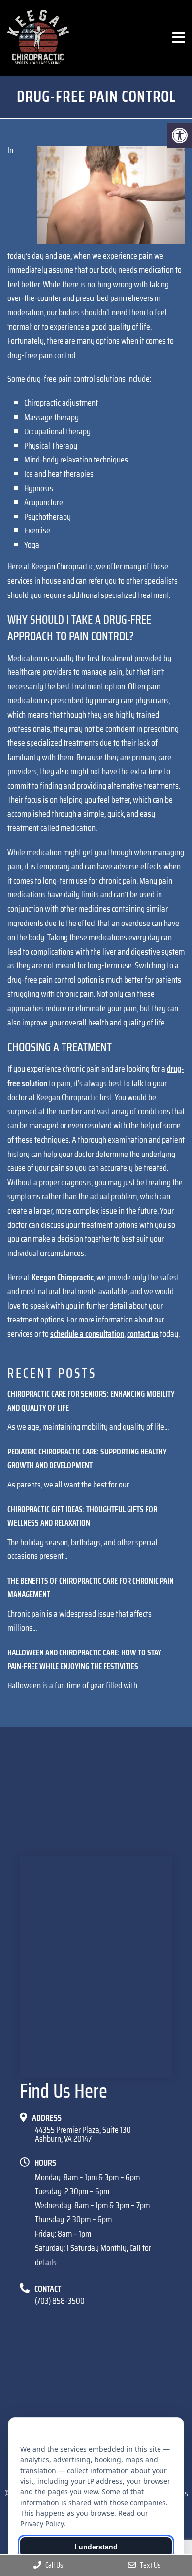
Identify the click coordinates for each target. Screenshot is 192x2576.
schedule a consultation (87, 1334)
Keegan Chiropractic (63, 1277)
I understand (96, 2547)
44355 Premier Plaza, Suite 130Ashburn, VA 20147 (83, 2134)
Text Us (149, 2565)
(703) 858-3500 (60, 2301)
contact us (143, 1334)
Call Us (53, 2565)
